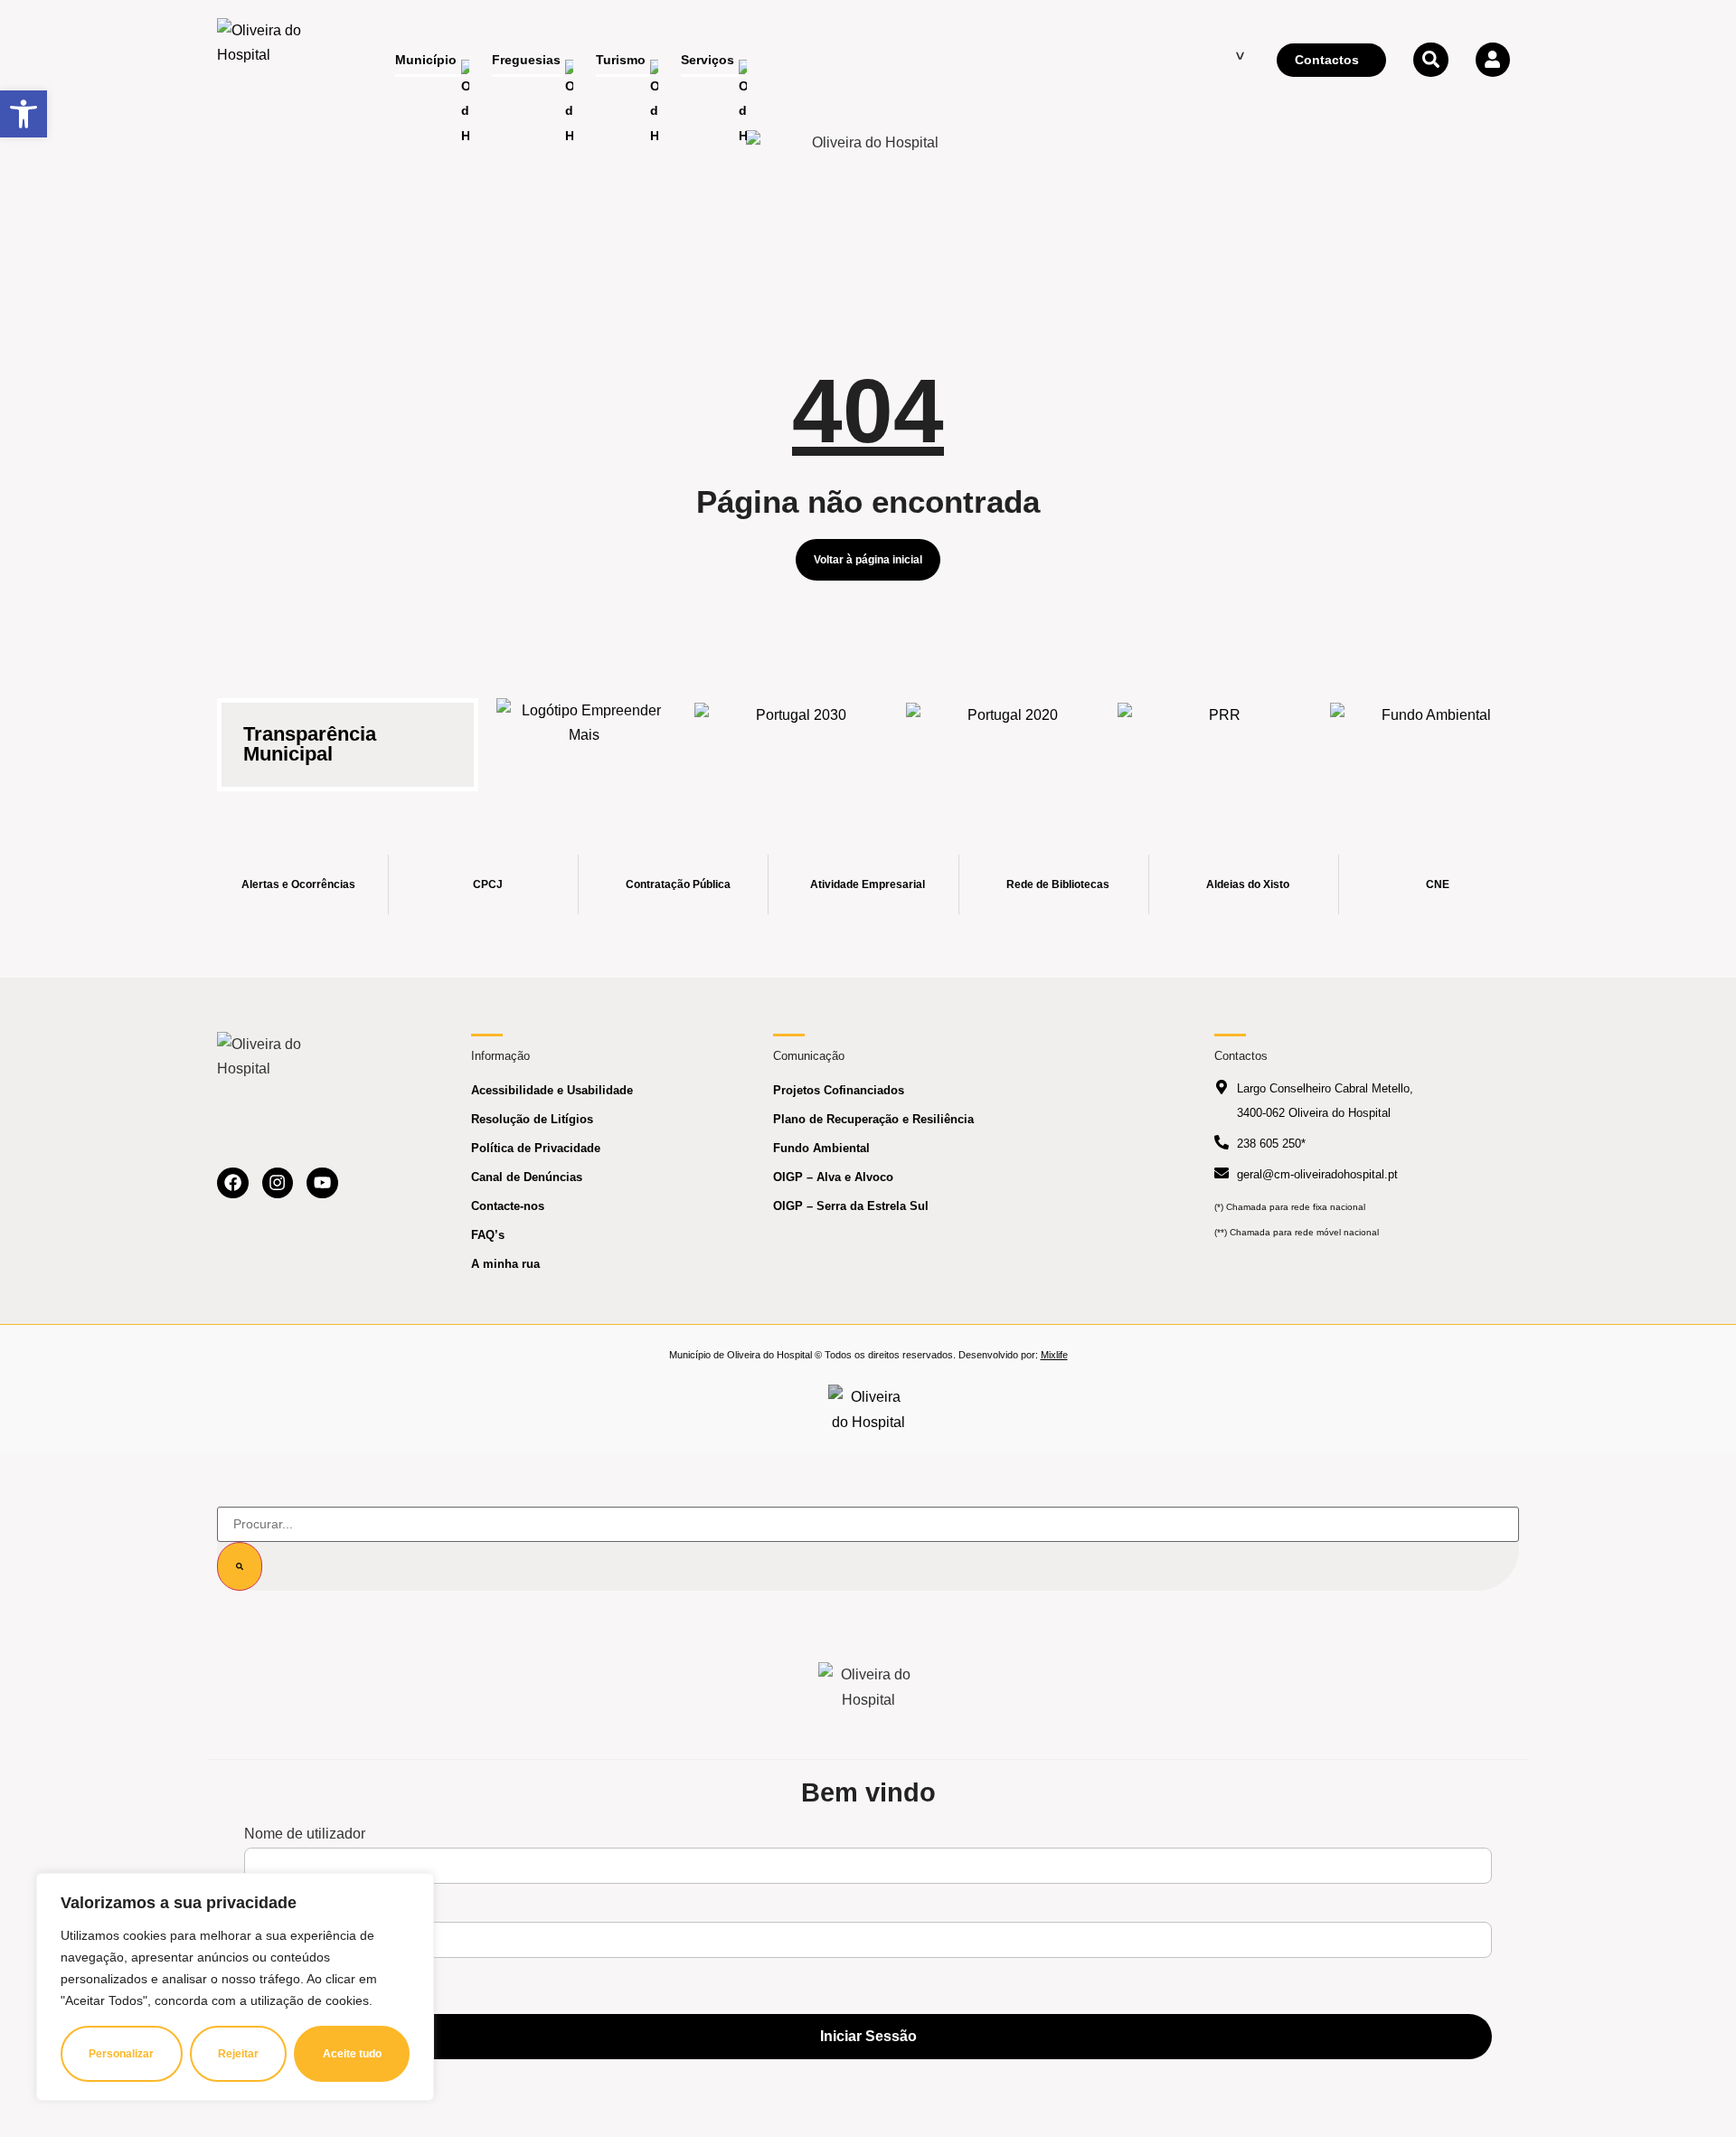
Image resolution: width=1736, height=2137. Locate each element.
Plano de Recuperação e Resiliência (873, 1119)
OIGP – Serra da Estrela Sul (851, 1206)
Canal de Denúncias (527, 1177)
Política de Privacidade (536, 1148)
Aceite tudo (352, 2054)
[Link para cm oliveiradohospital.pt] (267, 61)
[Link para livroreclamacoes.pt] (868, 1409)
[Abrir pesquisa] (1430, 60)
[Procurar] (240, 1566)
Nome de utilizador (305, 1834)
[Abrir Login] (1493, 60)
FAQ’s (488, 1235)
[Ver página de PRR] (1217, 734)
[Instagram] (278, 1183)
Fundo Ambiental (821, 1148)
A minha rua (505, 1264)
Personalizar (121, 2054)
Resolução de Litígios (532, 1119)
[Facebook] (233, 1183)
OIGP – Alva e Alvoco (833, 1177)
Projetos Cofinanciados (839, 1090)
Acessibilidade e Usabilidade (552, 1090)
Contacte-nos (508, 1206)
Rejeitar (238, 2054)
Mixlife (1054, 1355)
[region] (235, 1987)
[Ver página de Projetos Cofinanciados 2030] (794, 734)
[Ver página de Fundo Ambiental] (1429, 734)
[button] (24, 114)
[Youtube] (322, 1183)
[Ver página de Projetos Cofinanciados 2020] (1005, 734)
